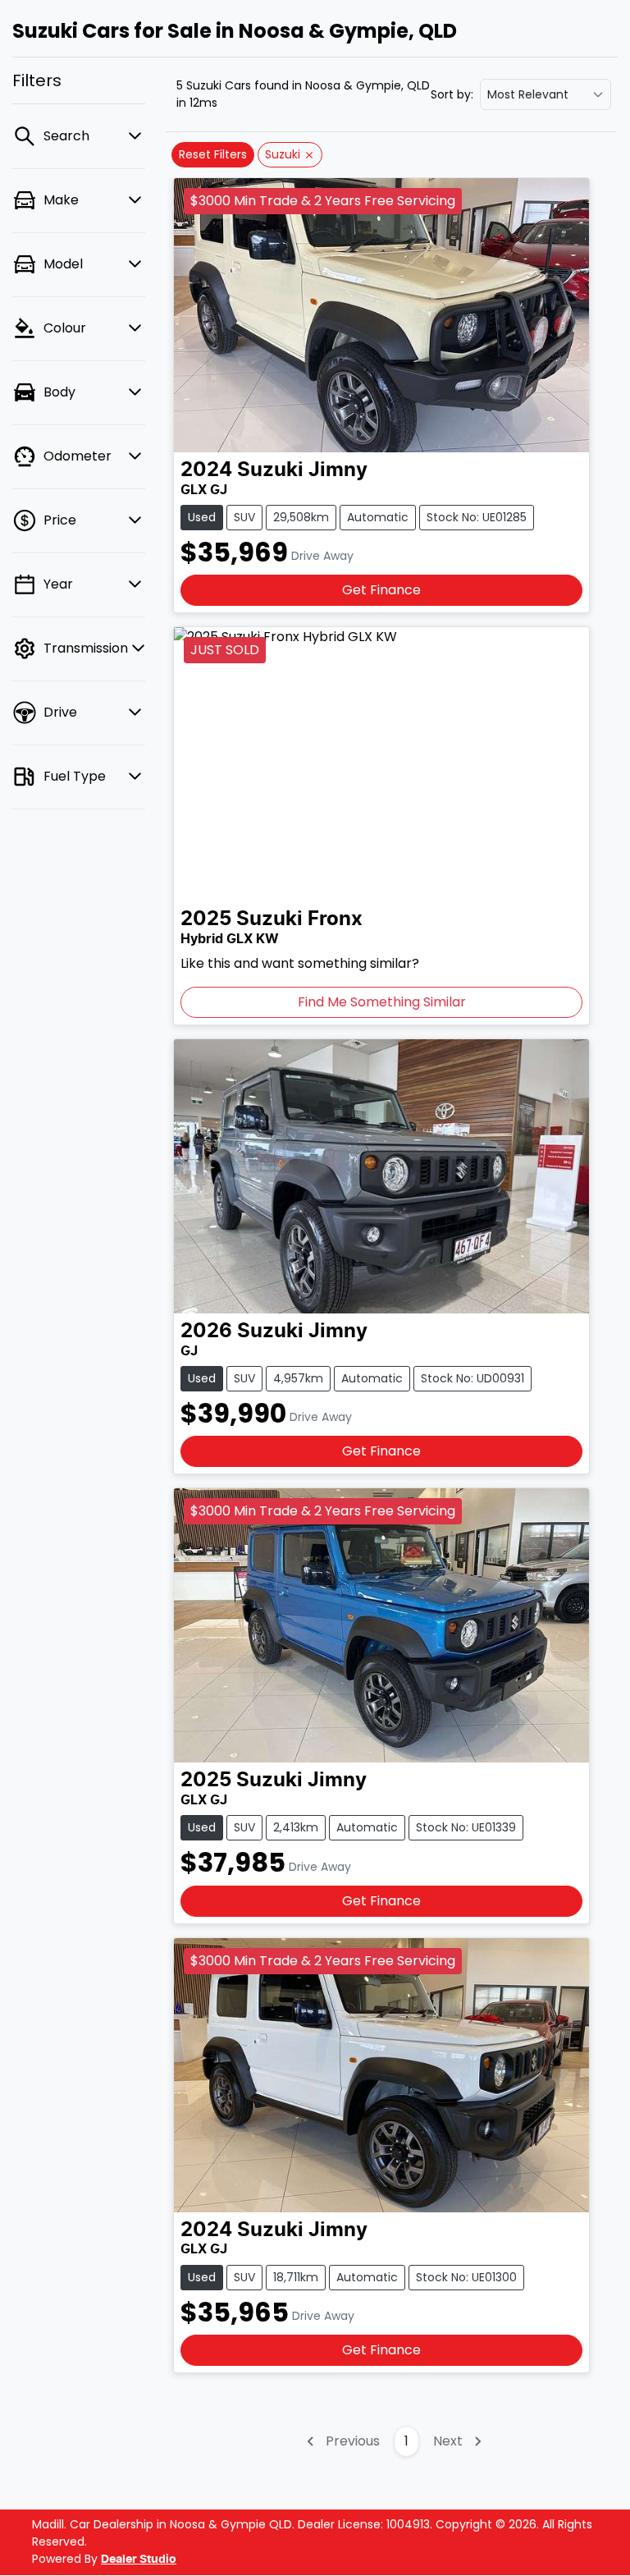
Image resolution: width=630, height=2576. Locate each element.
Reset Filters (213, 154)
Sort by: (452, 94)
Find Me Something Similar (382, 1002)
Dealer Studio (139, 2560)
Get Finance (381, 590)
